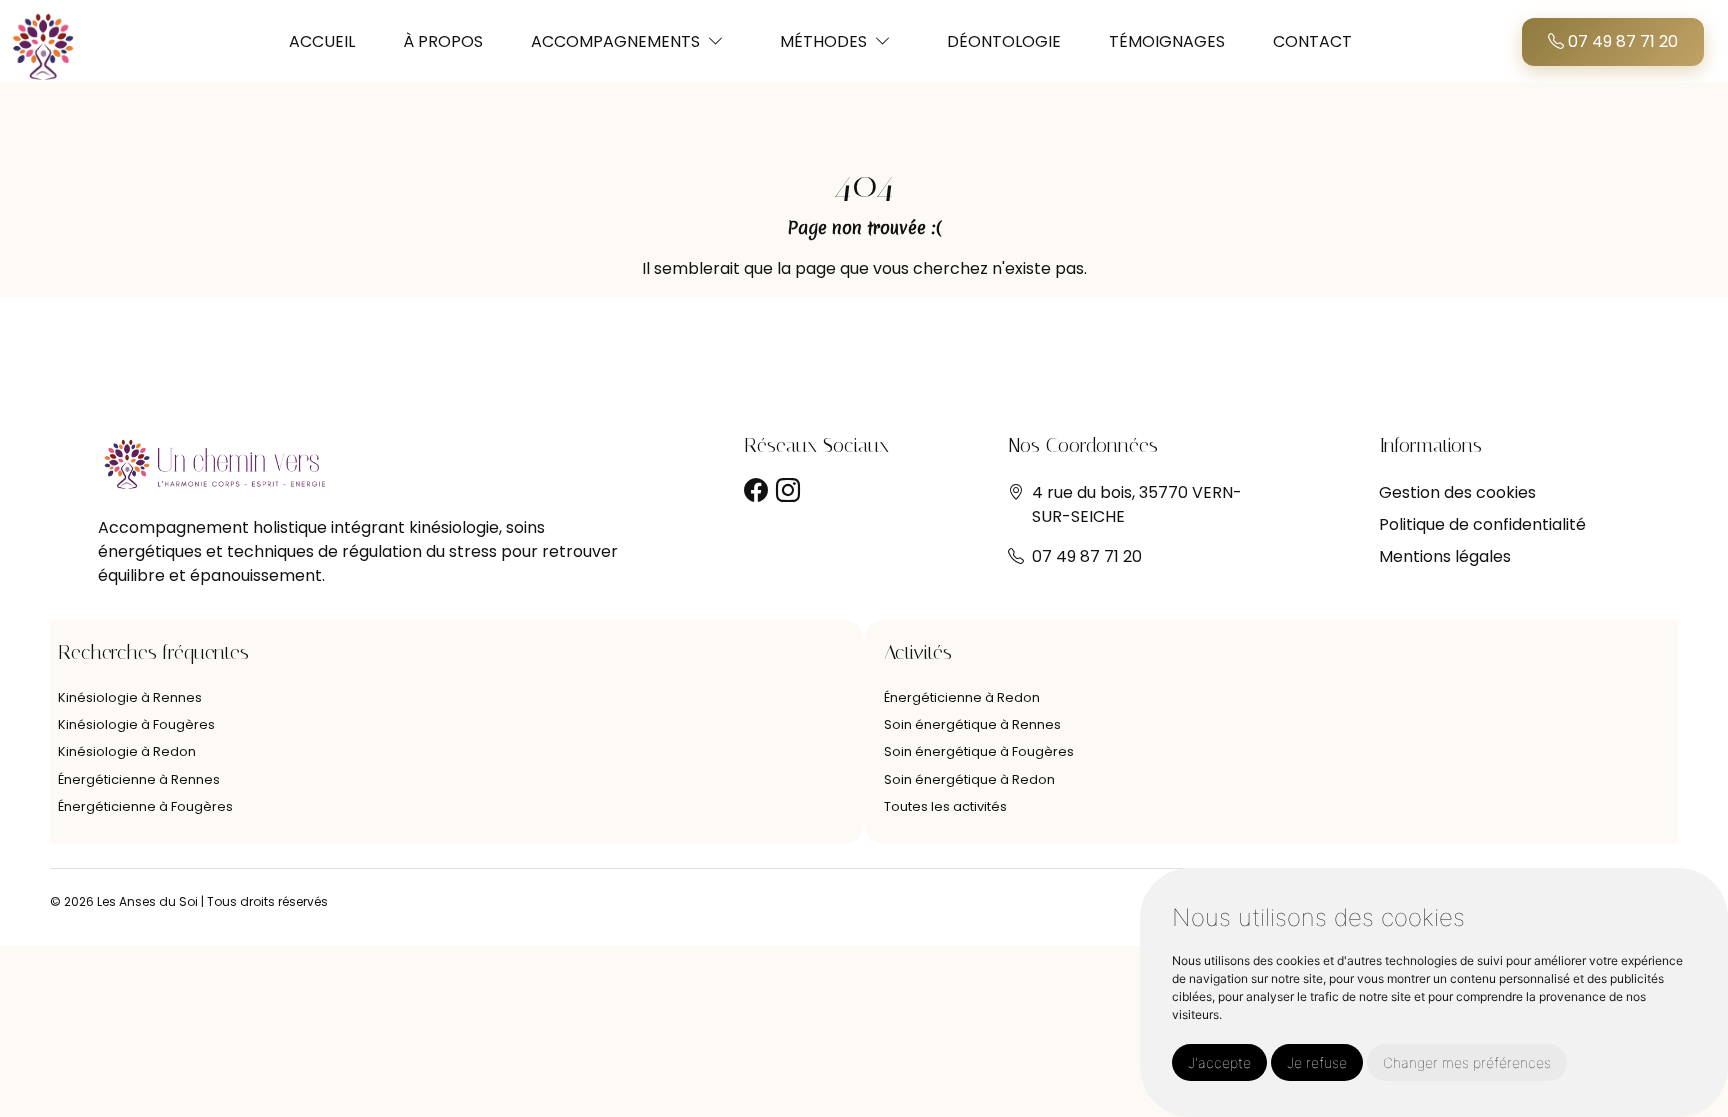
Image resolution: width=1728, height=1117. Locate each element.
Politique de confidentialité (1482, 524)
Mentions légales (1445, 556)
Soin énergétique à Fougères (979, 751)
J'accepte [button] (1219, 1062)
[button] (716, 41)
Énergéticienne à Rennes (139, 779)
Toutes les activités (945, 806)
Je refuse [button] (1317, 1062)
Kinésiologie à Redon (127, 751)
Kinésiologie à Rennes (130, 697)
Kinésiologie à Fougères (136, 724)
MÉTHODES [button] (823, 41)
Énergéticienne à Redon (962, 697)
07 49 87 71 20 (1621, 41)
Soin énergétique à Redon (969, 779)
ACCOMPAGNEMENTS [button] (615, 41)
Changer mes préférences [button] (1467, 1062)
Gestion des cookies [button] (1457, 492)
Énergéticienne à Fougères (145, 806)
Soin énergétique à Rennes (972, 724)
